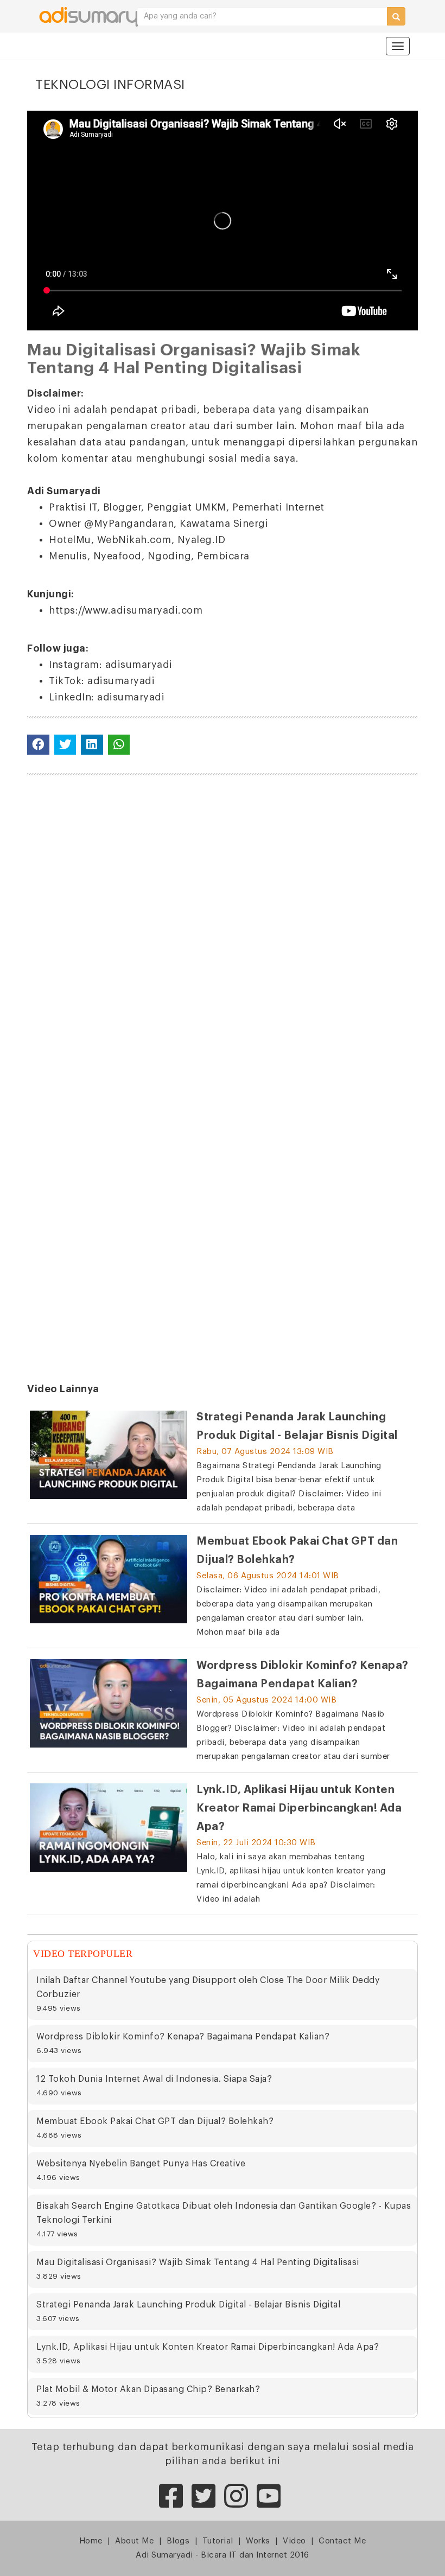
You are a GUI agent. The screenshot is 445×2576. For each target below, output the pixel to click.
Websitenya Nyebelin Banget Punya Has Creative (141, 2170)
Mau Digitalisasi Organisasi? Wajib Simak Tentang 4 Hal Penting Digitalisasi (198, 2269)
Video (294, 2541)
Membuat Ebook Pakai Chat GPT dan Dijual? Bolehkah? (155, 2128)
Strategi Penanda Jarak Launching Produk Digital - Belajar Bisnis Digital (188, 2311)
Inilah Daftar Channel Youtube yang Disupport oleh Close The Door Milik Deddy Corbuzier (208, 1994)
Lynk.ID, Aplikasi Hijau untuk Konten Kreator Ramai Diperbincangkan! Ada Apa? (208, 2354)
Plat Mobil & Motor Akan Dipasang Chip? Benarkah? (148, 2396)
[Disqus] (223, 923)
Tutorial (218, 2541)
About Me (134, 2541)
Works (258, 2541)
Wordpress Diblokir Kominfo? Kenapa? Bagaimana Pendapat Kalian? (183, 2043)
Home (91, 2541)
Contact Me (342, 2541)
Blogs (178, 2541)
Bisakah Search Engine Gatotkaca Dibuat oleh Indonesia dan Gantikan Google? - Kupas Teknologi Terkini (224, 2220)
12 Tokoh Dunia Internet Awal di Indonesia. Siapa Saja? (154, 2086)
